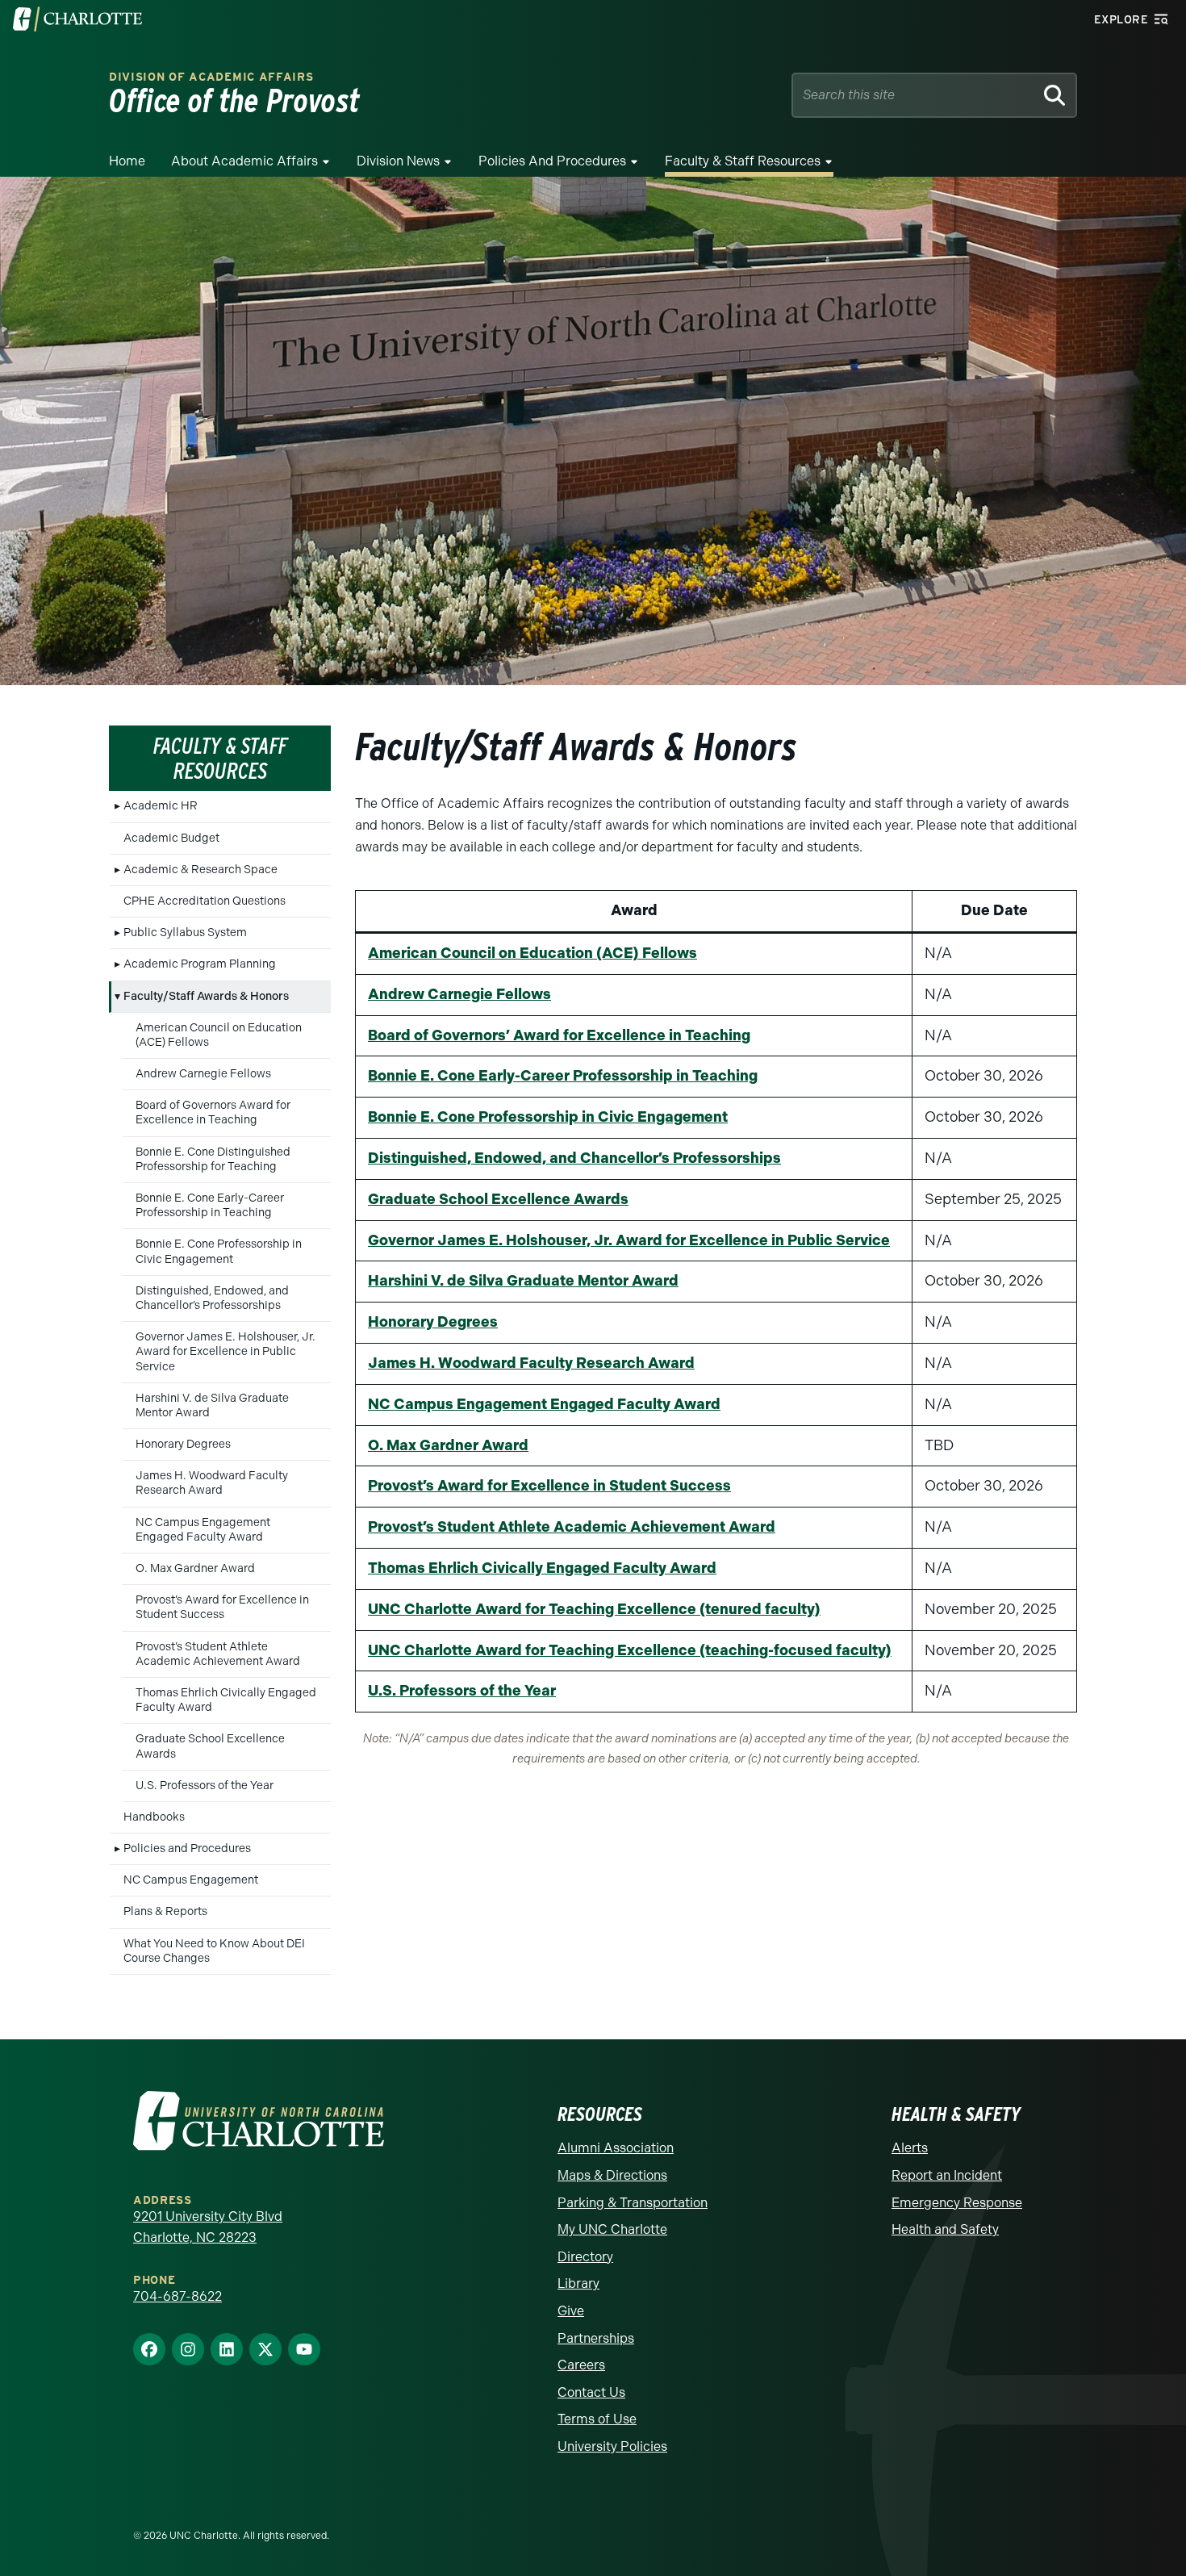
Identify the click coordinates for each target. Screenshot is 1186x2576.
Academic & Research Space (200, 870)
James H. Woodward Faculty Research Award (212, 1483)
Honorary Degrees (183, 1444)
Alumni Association (616, 2148)
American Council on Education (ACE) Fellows (219, 1035)
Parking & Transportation (633, 2203)
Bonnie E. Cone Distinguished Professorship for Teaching (213, 1159)
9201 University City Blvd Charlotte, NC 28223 (208, 2227)
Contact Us (591, 2392)
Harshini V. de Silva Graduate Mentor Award (212, 1405)
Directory (585, 2257)
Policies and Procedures (552, 161)
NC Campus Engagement (191, 1880)
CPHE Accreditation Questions (205, 901)
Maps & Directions (612, 2175)
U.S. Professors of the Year (205, 1786)
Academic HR (161, 806)
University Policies (612, 2446)
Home (127, 161)
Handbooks (154, 1817)
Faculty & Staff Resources (743, 161)
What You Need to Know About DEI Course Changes (214, 1951)
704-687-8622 (177, 2296)
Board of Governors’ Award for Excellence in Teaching (559, 1035)
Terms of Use (597, 2419)
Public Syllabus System (185, 933)
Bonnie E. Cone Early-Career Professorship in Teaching (210, 1205)
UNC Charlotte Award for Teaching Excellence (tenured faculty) (594, 1609)
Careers (581, 2365)
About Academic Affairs (244, 161)
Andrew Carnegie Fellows (203, 1074)
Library (578, 2283)
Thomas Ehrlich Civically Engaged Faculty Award (226, 1700)
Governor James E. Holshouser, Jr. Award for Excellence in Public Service (226, 1351)
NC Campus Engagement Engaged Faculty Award (203, 1530)
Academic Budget (171, 838)
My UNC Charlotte (612, 2229)
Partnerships (596, 2338)
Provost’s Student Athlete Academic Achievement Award (218, 1654)
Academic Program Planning (200, 964)
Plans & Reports (165, 1911)
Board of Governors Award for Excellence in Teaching (213, 1112)
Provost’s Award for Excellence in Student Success (222, 1607)
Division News (398, 161)
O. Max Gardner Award (195, 1568)
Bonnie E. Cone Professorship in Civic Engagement (219, 1251)
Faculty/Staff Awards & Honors (206, 996)
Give (571, 2311)
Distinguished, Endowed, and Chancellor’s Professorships (212, 1298)
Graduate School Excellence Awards (210, 1746)
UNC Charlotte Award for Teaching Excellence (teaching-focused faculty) (630, 1650)
